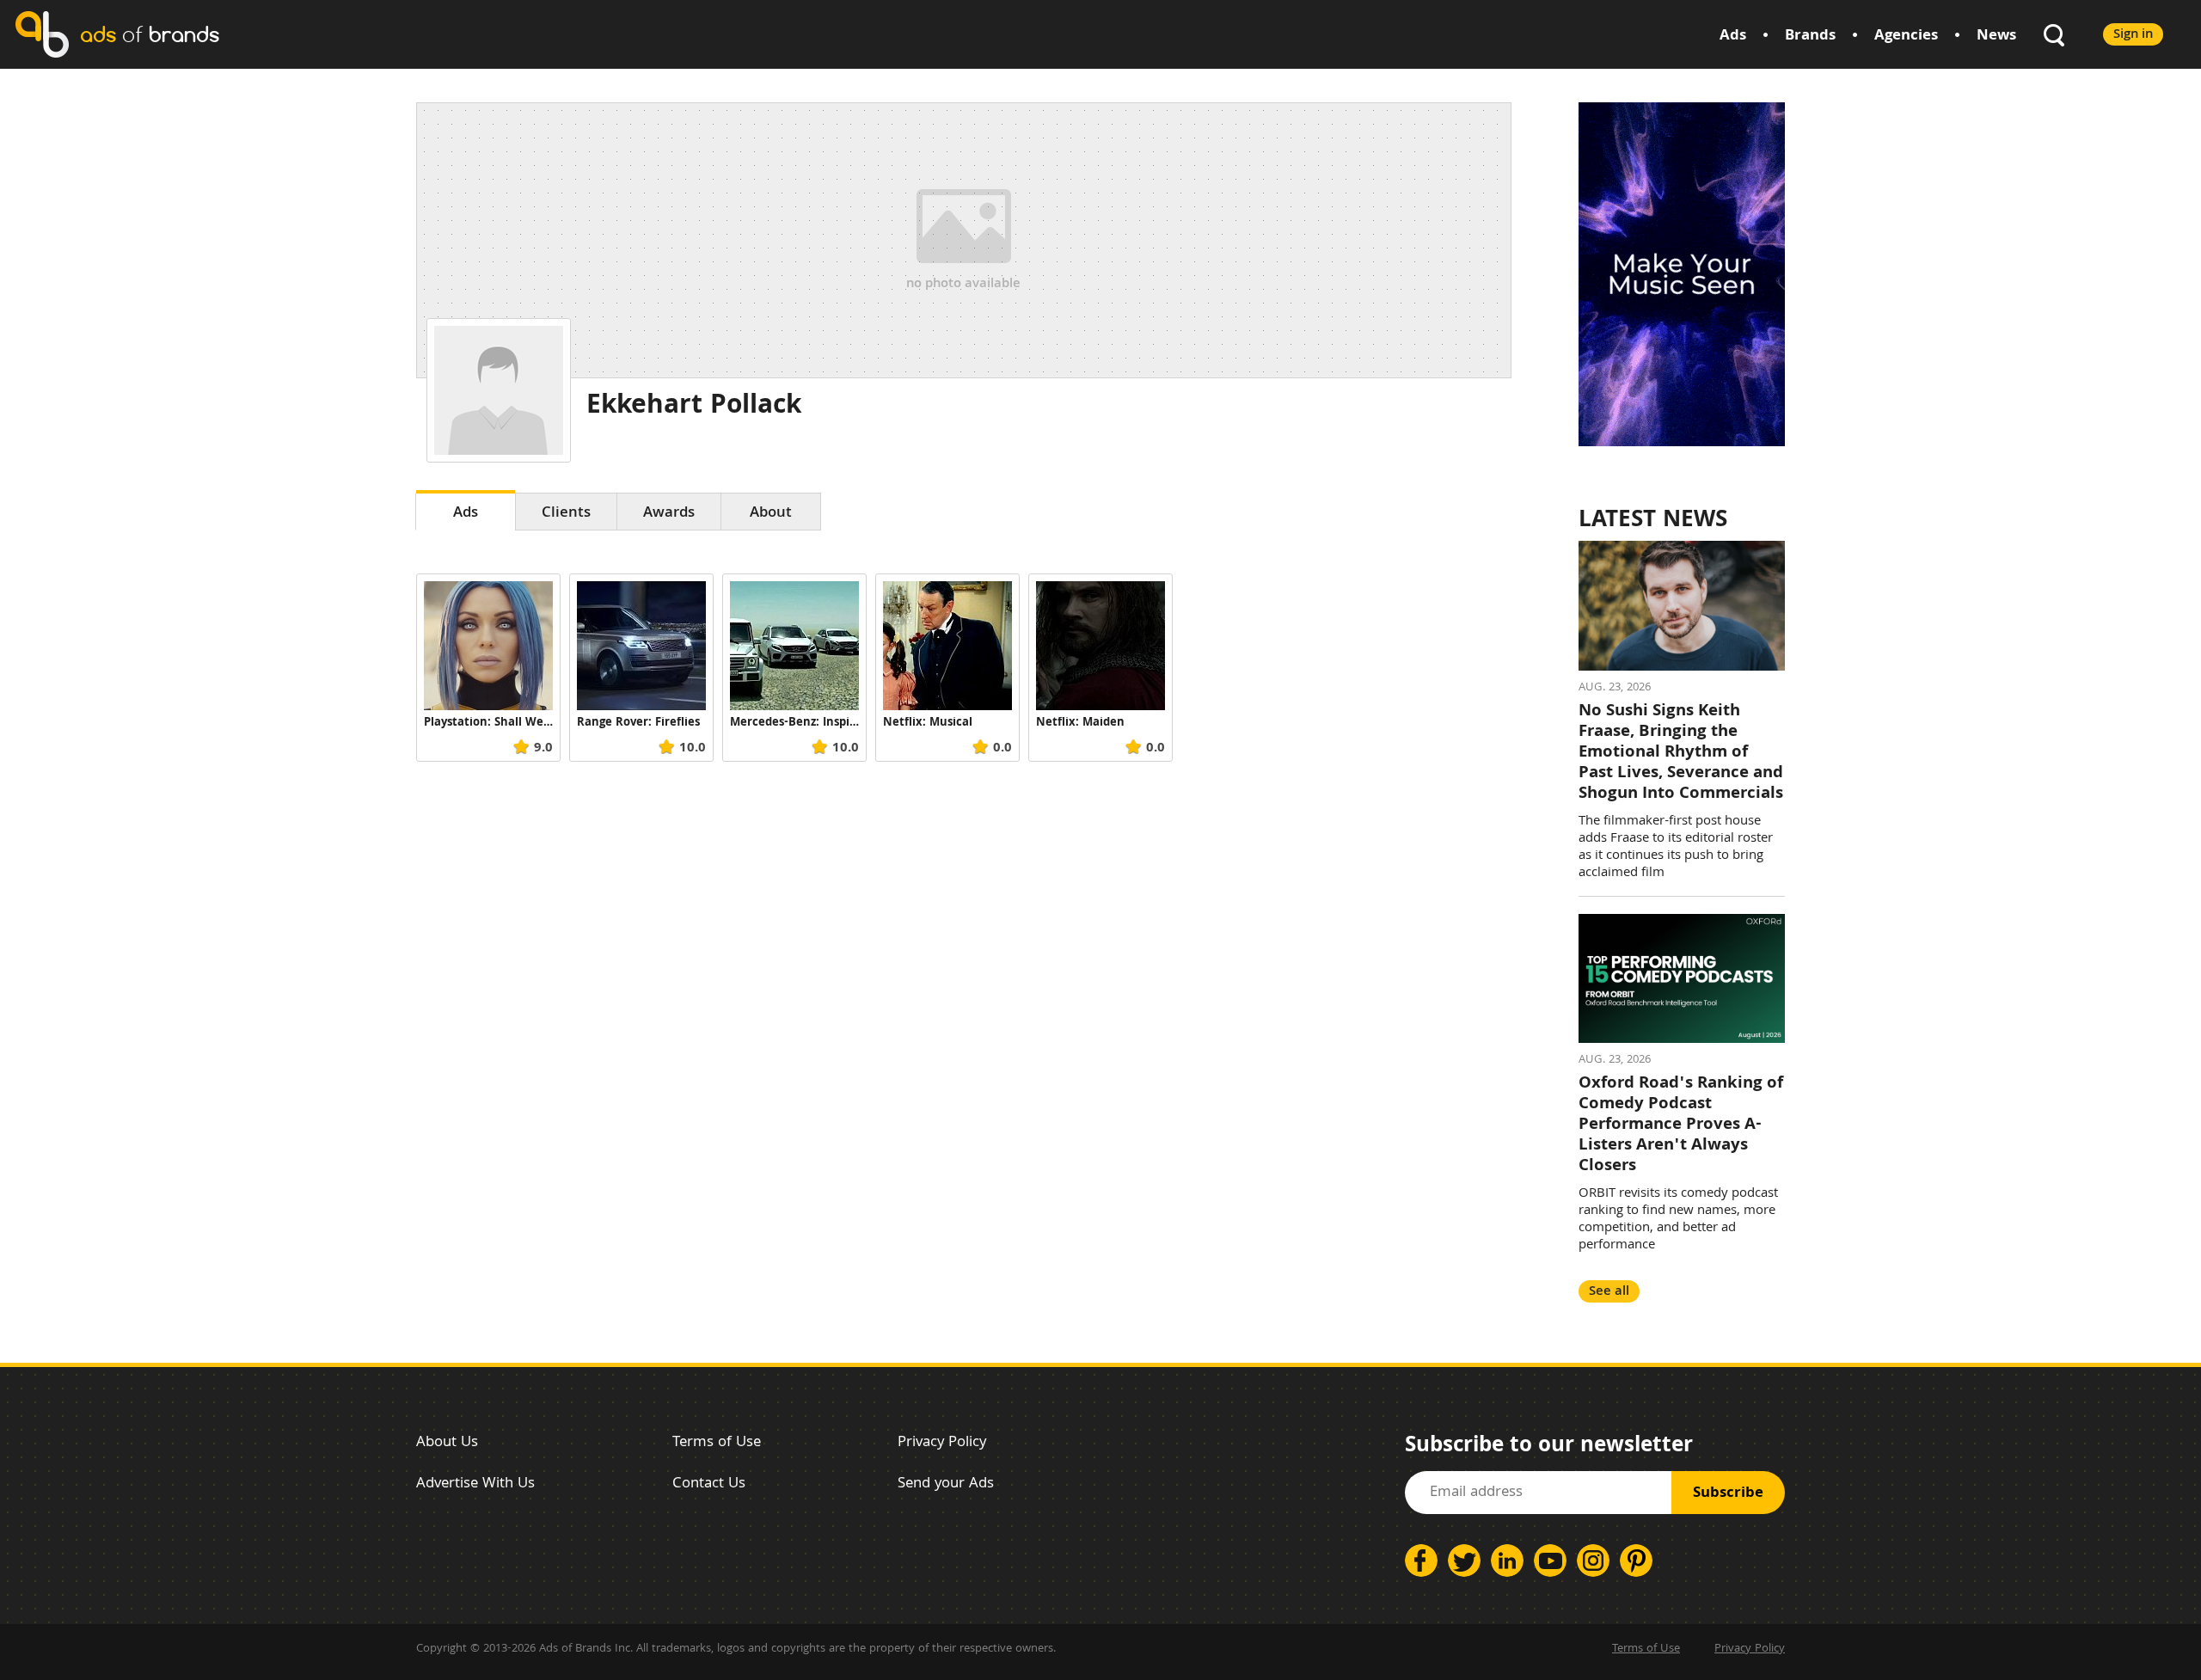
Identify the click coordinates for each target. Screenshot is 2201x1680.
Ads (1733, 37)
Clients (566, 514)
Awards (669, 514)
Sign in (2133, 35)
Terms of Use (717, 1443)
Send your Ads (946, 1484)
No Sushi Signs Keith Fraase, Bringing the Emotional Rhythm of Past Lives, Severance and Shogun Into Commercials (1681, 753)
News (1996, 37)
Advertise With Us (475, 1484)
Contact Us (709, 1484)
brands (150, 34)
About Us (447, 1443)
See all (1609, 1292)
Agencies (1906, 37)
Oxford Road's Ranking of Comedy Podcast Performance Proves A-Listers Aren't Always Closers (1681, 1125)
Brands (1810, 37)
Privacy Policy (942, 1443)
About (771, 514)
